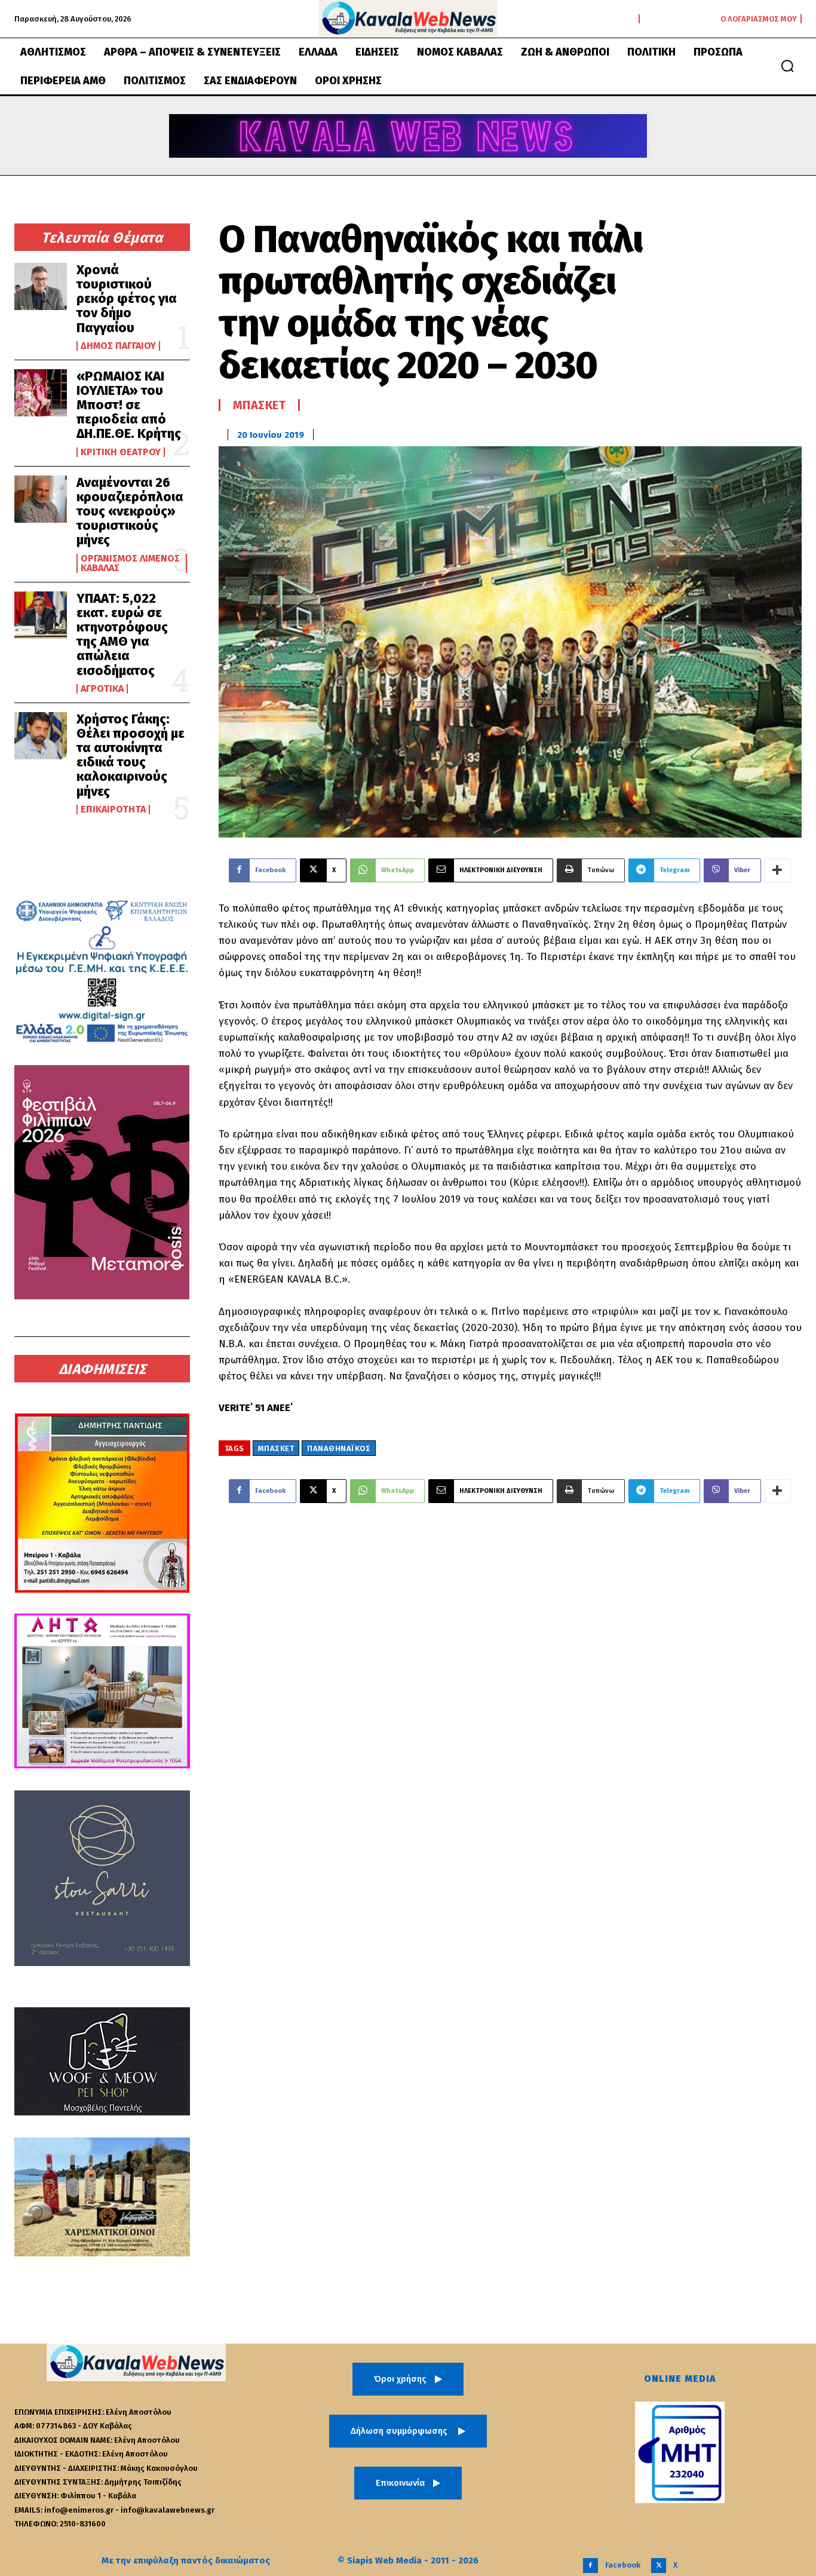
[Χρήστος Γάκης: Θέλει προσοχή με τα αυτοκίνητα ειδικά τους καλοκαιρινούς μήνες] (41, 736)
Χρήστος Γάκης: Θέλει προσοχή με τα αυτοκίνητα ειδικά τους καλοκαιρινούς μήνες (131, 755)
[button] (787, 66)
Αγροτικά (102, 689)
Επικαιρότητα (113, 809)
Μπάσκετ (260, 405)
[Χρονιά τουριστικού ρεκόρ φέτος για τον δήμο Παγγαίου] (41, 286)
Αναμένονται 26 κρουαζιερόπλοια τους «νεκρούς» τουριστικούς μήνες (130, 511)
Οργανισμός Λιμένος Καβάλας (130, 563)
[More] (778, 870)
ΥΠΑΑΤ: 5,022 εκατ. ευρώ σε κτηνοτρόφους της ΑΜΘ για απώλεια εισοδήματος (122, 634)
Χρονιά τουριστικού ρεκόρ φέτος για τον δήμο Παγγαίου (127, 299)
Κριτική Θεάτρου (121, 452)
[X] (659, 2566)
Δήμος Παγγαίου (118, 346)
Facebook (623, 2565)
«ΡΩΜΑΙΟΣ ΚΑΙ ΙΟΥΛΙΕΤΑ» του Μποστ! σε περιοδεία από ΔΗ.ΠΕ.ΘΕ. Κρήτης (130, 405)
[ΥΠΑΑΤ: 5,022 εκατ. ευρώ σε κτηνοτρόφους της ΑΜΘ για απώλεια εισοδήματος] (41, 615)
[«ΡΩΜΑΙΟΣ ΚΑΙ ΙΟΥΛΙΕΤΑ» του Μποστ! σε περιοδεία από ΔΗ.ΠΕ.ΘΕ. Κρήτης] (41, 393)
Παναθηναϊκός (339, 1448)
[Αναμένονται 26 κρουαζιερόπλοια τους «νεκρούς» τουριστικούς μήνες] (41, 499)
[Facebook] (590, 2566)
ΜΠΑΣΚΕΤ (276, 1448)
